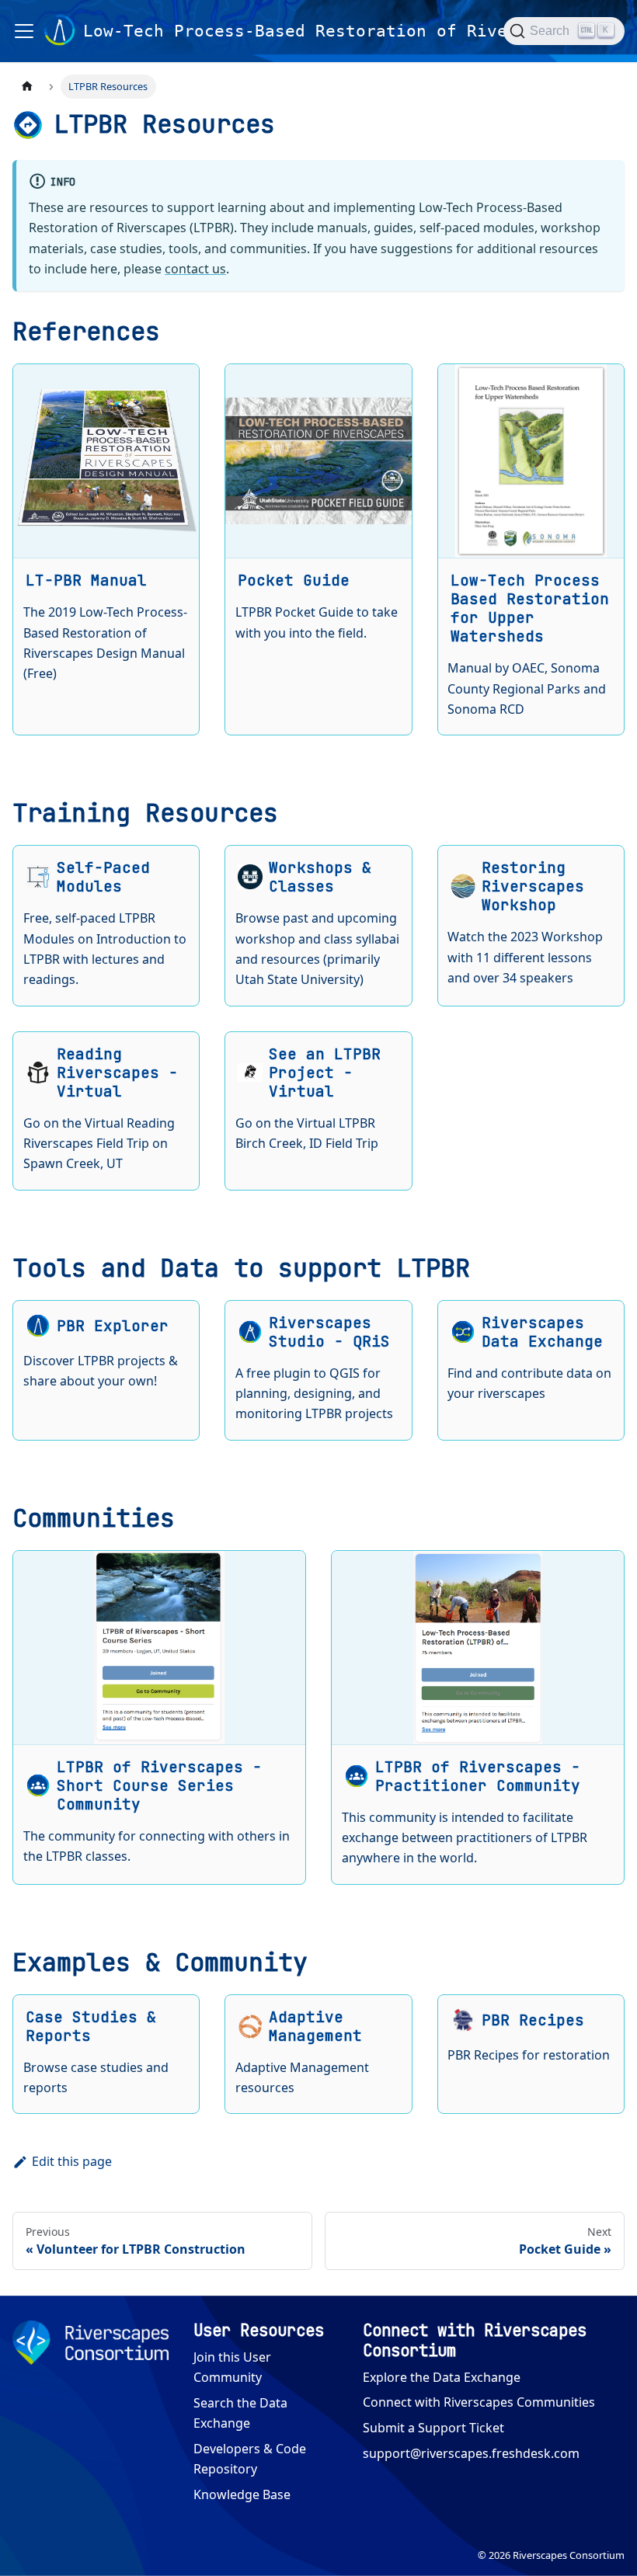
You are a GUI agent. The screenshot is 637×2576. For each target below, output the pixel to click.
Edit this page (72, 2161)
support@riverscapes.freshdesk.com (471, 2453)
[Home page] (27, 87)
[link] (106, 549)
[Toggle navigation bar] (24, 31)
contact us (195, 269)
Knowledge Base (242, 2494)
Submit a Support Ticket (433, 2428)
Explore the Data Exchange (442, 2377)
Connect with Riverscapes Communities (479, 2402)
